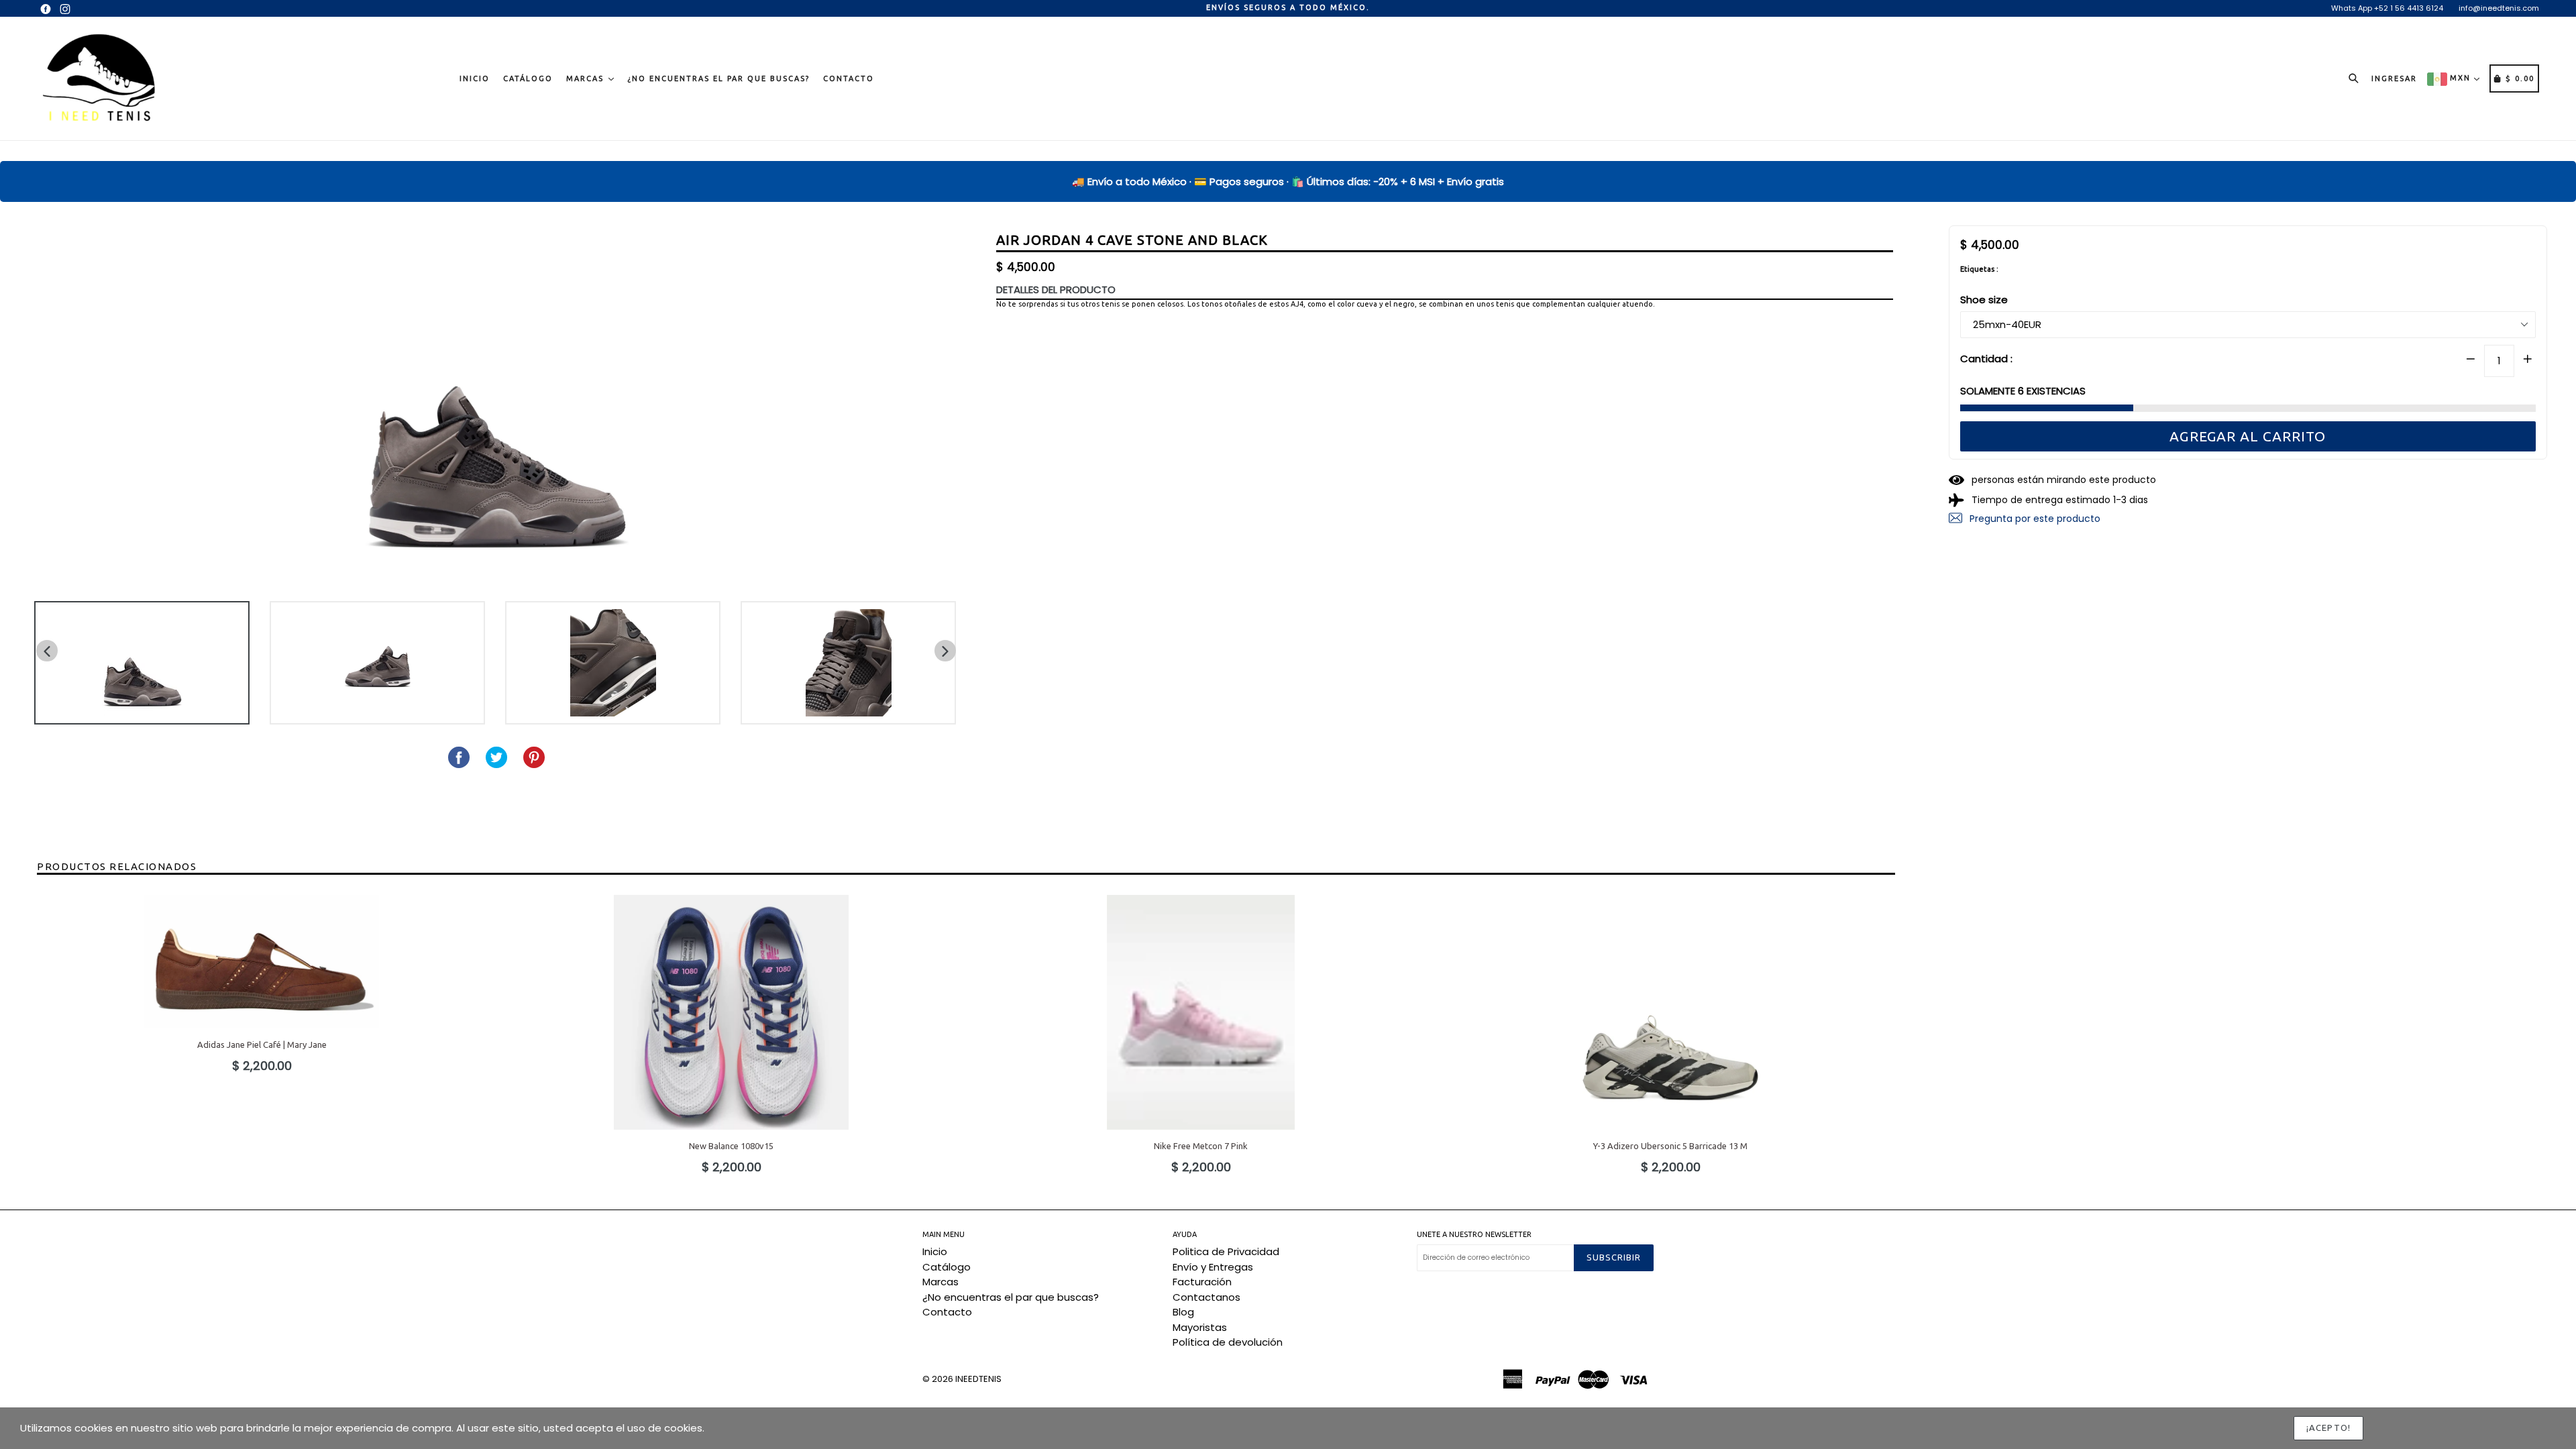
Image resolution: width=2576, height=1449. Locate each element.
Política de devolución (1228, 1342)
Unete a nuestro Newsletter (1474, 1234)
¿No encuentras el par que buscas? (718, 78)
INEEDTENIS (978, 1379)
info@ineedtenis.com (2499, 8)
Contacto (849, 78)
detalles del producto (1056, 289)
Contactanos (1206, 1297)
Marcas (587, 78)
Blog (1183, 1312)
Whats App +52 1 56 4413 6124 (2387, 8)
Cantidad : (1986, 358)
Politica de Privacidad (1226, 1251)
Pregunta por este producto (2034, 518)
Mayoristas (1200, 1327)
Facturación (1202, 1282)
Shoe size (1984, 300)
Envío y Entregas (1213, 1267)
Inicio (475, 78)
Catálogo (528, 78)
